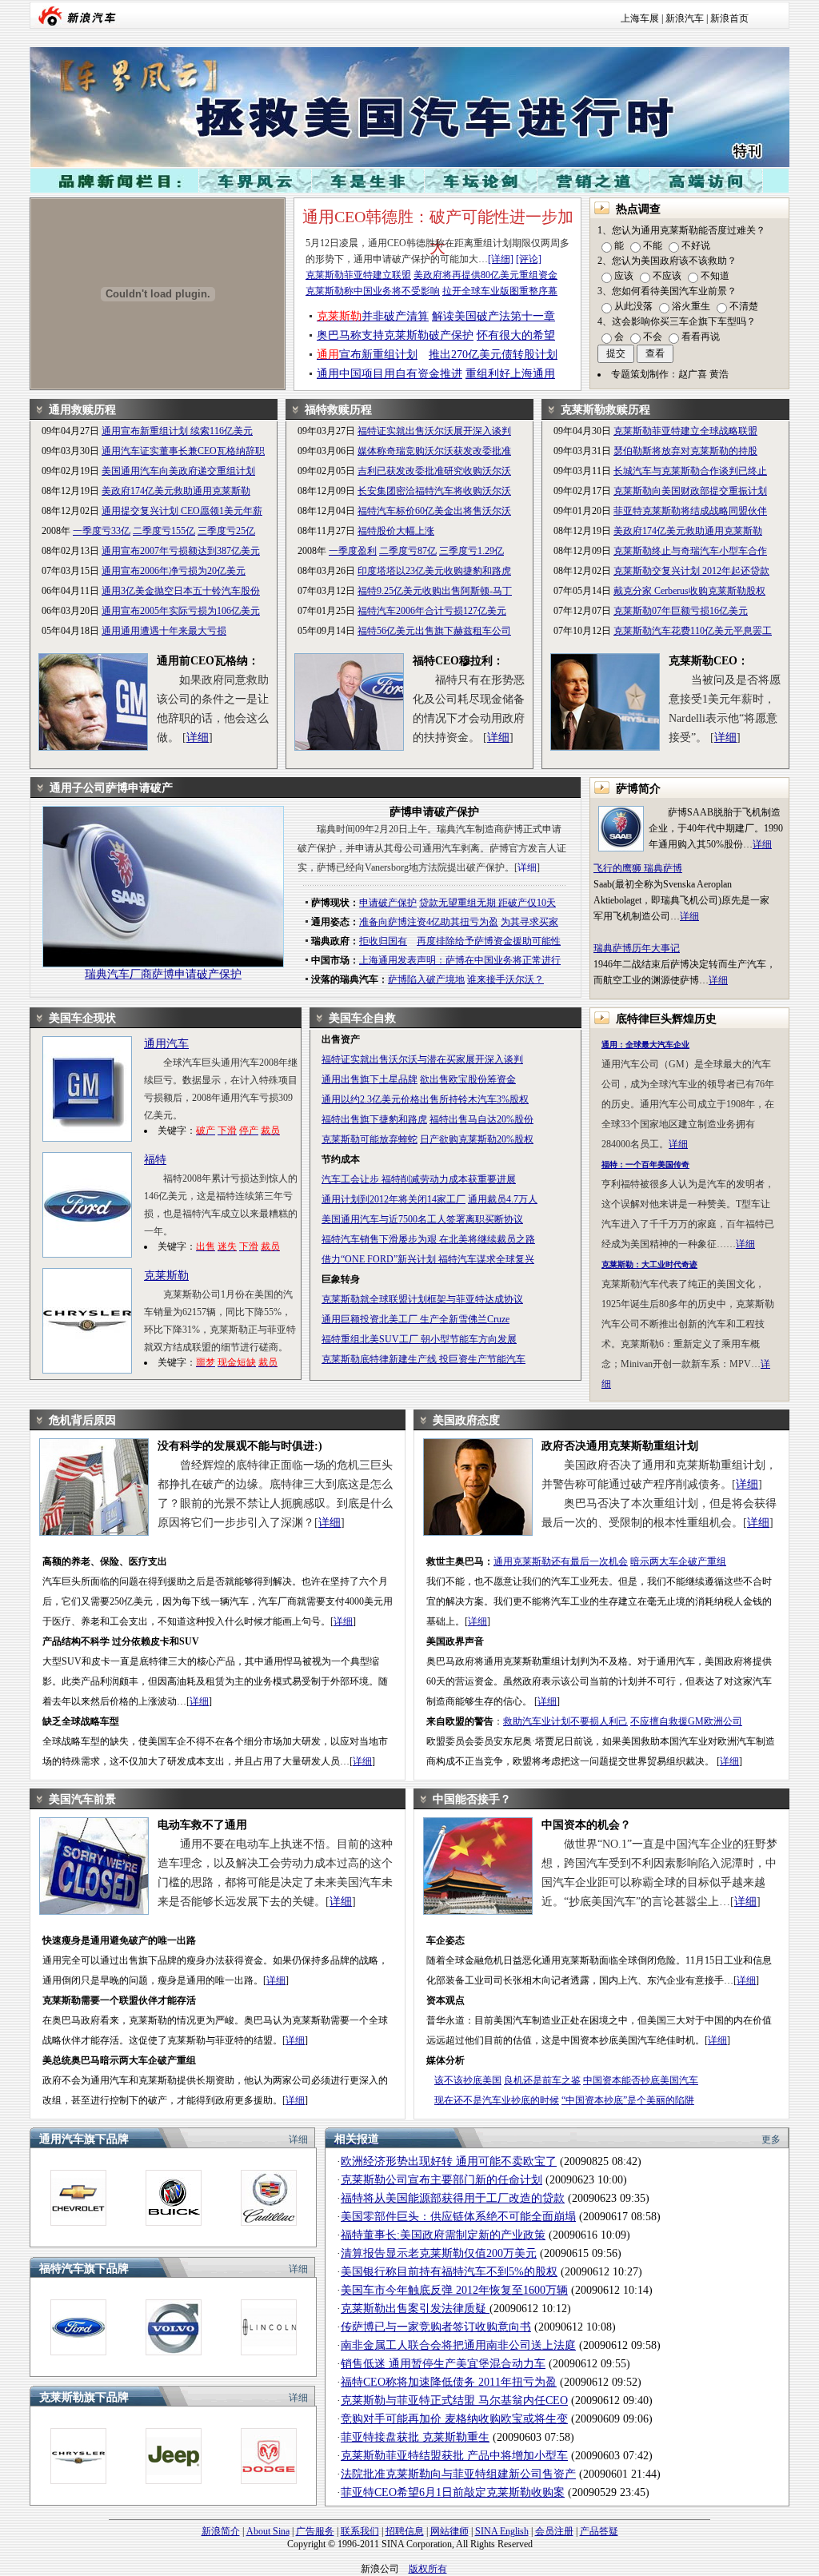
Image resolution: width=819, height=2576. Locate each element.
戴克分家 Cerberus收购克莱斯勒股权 (689, 591)
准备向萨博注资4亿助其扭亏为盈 (429, 922)
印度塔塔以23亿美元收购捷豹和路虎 (434, 571)
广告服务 (315, 2531)
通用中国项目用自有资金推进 (390, 374)
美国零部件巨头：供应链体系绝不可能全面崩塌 (458, 2217)
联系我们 (360, 2531)
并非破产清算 (373, 316)
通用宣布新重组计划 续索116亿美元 (177, 431)
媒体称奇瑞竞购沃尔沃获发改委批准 (434, 451)
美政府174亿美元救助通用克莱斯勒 (176, 491)
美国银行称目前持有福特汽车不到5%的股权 (449, 2272)
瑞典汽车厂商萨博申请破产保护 (163, 974)
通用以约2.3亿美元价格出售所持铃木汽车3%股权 (425, 1099)
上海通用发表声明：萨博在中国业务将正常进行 (460, 960)
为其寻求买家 (529, 922)
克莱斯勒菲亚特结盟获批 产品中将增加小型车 (454, 2456)
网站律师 (449, 2531)
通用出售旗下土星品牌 (370, 1079)
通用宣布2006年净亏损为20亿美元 (174, 571)
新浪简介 (221, 2531)
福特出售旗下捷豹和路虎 (374, 1119)
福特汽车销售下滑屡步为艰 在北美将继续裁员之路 (428, 1239)
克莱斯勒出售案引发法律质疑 (415, 2309)
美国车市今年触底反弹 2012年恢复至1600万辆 (454, 2290)
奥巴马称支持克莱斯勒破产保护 (395, 335)
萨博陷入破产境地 (426, 979)
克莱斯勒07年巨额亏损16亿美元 (681, 611)
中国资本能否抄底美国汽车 (641, 2080)
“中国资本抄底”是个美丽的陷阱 (628, 2100)
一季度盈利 (353, 551)
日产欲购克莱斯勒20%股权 (477, 1139)
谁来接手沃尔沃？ (505, 979)
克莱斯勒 (166, 1276)
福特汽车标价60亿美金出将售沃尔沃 (434, 511)
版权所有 (428, 2569)
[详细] (501, 259)
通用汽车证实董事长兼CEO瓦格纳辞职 (183, 451)
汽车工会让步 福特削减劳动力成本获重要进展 (419, 1179)
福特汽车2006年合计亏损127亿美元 (432, 611)
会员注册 (554, 2531)
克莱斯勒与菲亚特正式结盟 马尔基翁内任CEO (454, 2401)
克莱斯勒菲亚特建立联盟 (358, 275)
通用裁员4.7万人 (503, 1199)
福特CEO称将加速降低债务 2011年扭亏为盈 (449, 2382)
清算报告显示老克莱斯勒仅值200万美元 (439, 2253)
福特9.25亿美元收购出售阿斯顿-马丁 (435, 591)
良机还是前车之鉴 (542, 2080)
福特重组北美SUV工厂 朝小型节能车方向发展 (419, 1339)
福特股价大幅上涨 (396, 531)
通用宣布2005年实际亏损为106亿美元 (181, 611)
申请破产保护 (388, 903)
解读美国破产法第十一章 (493, 316)
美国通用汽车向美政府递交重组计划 (178, 471)
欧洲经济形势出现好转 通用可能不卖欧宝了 (449, 2161)
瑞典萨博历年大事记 (637, 948)
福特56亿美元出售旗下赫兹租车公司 (434, 631)
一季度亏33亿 (102, 531)
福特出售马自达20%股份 (481, 1119)
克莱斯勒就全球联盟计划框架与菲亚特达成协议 (422, 1299)
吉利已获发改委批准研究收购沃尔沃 (434, 471)
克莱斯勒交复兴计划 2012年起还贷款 (691, 571)
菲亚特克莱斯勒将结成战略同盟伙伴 (690, 511)
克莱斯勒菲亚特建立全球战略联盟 (685, 431)
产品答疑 (599, 2531)
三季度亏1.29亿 (471, 551)
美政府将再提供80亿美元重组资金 (485, 275)
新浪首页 (729, 18)
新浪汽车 (685, 18)
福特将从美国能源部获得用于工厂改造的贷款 (453, 2198)
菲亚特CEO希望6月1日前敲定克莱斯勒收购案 (453, 2492)
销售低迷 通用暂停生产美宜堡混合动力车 (443, 2364)
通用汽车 (166, 1044)
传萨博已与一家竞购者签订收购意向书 (436, 2327)
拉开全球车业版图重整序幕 (500, 291)
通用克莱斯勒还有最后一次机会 (561, 1561)
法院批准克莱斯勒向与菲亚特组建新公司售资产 (458, 2474)
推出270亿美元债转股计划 (493, 355)
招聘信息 (405, 2531)
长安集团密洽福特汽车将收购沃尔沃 (434, 491)
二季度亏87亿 (408, 551)
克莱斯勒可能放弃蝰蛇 (370, 1139)
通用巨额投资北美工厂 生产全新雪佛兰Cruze (415, 1319)
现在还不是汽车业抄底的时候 (497, 2100)
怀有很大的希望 (516, 335)
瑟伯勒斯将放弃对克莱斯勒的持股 (685, 451)
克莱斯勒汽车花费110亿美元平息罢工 (693, 631)
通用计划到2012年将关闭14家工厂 (394, 1199)
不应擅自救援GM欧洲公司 (686, 1721)
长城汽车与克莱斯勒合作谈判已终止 (690, 471)
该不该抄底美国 (468, 2080)
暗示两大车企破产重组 (678, 1561)
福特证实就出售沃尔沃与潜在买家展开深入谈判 (422, 1059)
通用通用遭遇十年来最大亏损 (164, 631)
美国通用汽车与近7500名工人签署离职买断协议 (422, 1219)
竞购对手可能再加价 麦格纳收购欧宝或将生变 (454, 2419)
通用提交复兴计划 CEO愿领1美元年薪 (182, 511)
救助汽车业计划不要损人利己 (565, 1721)
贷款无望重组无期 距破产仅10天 (487, 903)
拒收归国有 (383, 941)
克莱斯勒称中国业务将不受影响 (373, 291)
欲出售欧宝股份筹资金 (468, 1079)
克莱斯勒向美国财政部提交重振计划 (690, 491)
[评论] (529, 259)
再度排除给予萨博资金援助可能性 (489, 941)
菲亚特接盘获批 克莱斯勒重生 (415, 2437)
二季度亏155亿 (164, 531)
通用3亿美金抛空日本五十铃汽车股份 (181, 591)
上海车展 (640, 18)
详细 (198, 738)
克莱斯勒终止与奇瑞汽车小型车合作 (690, 551)
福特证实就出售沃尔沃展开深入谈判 (434, 431)
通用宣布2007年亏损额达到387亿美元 (181, 551)
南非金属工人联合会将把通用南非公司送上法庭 (458, 2345)
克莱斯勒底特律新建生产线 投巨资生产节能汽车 (423, 1359)
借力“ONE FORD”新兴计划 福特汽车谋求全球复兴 (428, 1259)
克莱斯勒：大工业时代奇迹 (649, 1264)
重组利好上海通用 (510, 374)
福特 (155, 1160)
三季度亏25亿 (226, 531)
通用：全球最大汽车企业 (645, 1045)
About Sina (268, 2531)
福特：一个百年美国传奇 (645, 1164)
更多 (771, 2139)
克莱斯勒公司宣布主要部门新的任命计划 (441, 2180)
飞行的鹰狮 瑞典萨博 (638, 868)
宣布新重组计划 (367, 355)
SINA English (502, 2531)
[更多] (78, 2223)
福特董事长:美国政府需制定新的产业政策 (443, 2235)
